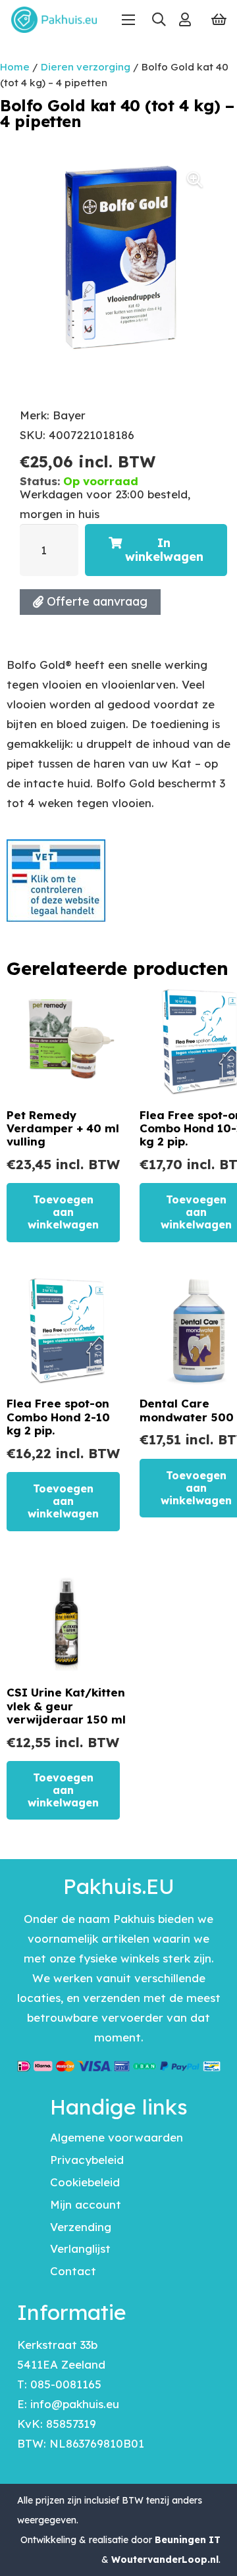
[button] (158, 20)
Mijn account (86, 2204)
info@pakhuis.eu (75, 2404)
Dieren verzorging (86, 67)
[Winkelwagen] (219, 20)
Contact (73, 2271)
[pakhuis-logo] (54, 20)
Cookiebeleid (85, 2182)
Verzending (81, 2227)
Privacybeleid (87, 2160)
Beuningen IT (188, 2540)
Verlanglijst (80, 2248)
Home (15, 67)
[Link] (185, 19)
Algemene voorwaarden (117, 2137)
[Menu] (128, 20)
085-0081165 (66, 2384)
